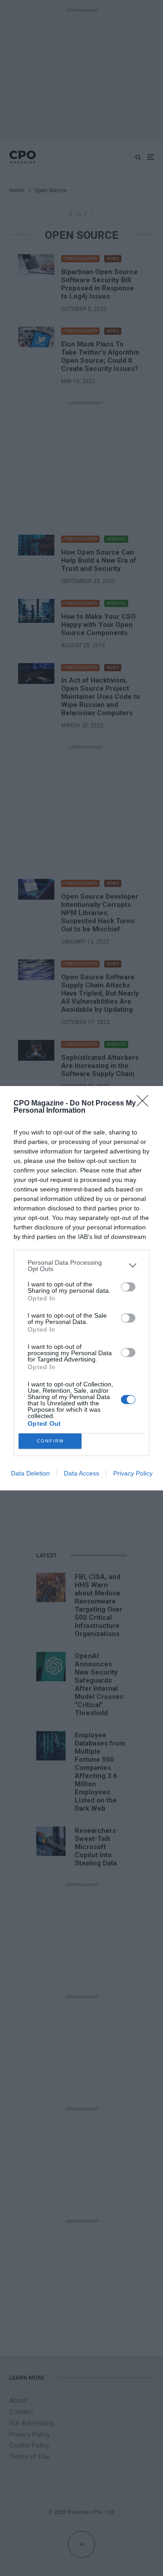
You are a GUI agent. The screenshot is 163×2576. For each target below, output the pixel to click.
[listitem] (81, 1266)
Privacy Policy (133, 1473)
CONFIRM (50, 1441)
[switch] (128, 1287)
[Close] (145, 1104)
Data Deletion (30, 1473)
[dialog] (81, 1288)
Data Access (81, 1473)
